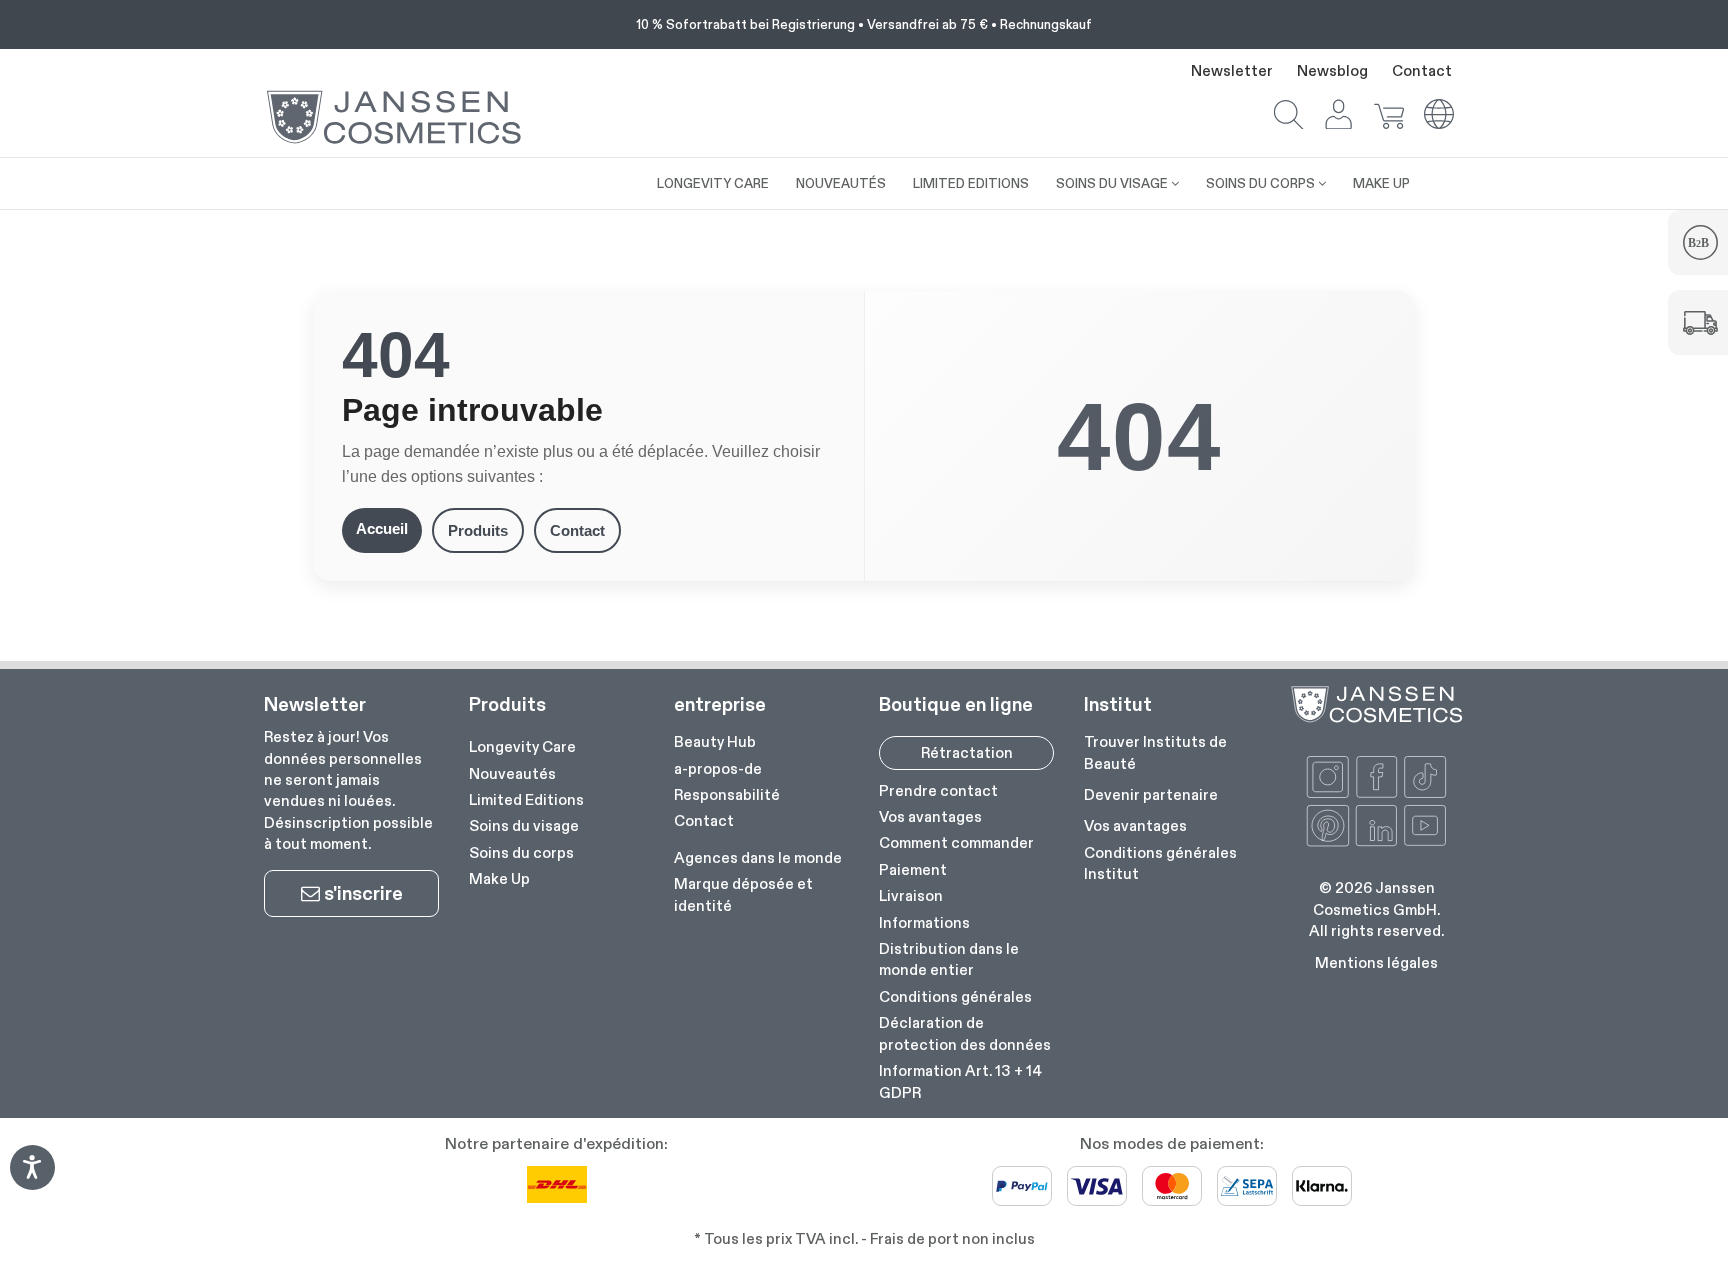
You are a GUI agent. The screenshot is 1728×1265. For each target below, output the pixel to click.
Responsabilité (727, 794)
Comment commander (956, 842)
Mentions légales (1376, 962)
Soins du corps (521, 852)
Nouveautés (512, 773)
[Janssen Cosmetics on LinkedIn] (1377, 826)
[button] (1289, 116)
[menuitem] (630, 173)
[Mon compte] (1339, 116)
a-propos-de (718, 768)
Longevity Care (522, 746)
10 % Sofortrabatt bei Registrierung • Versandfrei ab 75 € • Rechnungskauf (864, 24)
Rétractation (967, 752)
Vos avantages (930, 816)
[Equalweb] (32, 1183)
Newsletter (1232, 70)
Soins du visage (524, 825)
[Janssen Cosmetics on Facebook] (1377, 777)
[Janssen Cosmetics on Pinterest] (1328, 826)
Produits (478, 530)
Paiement (913, 869)
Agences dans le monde (758, 857)
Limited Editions (526, 799)
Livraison (911, 895)
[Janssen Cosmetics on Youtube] (1425, 826)
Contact (1422, 70)
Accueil (382, 528)
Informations (924, 922)
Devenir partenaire (1151, 794)
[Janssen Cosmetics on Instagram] (1328, 777)
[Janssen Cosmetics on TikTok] (1425, 777)
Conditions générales (955, 996)
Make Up (499, 878)
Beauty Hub (715, 741)
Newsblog (1332, 70)
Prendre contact (938, 790)
